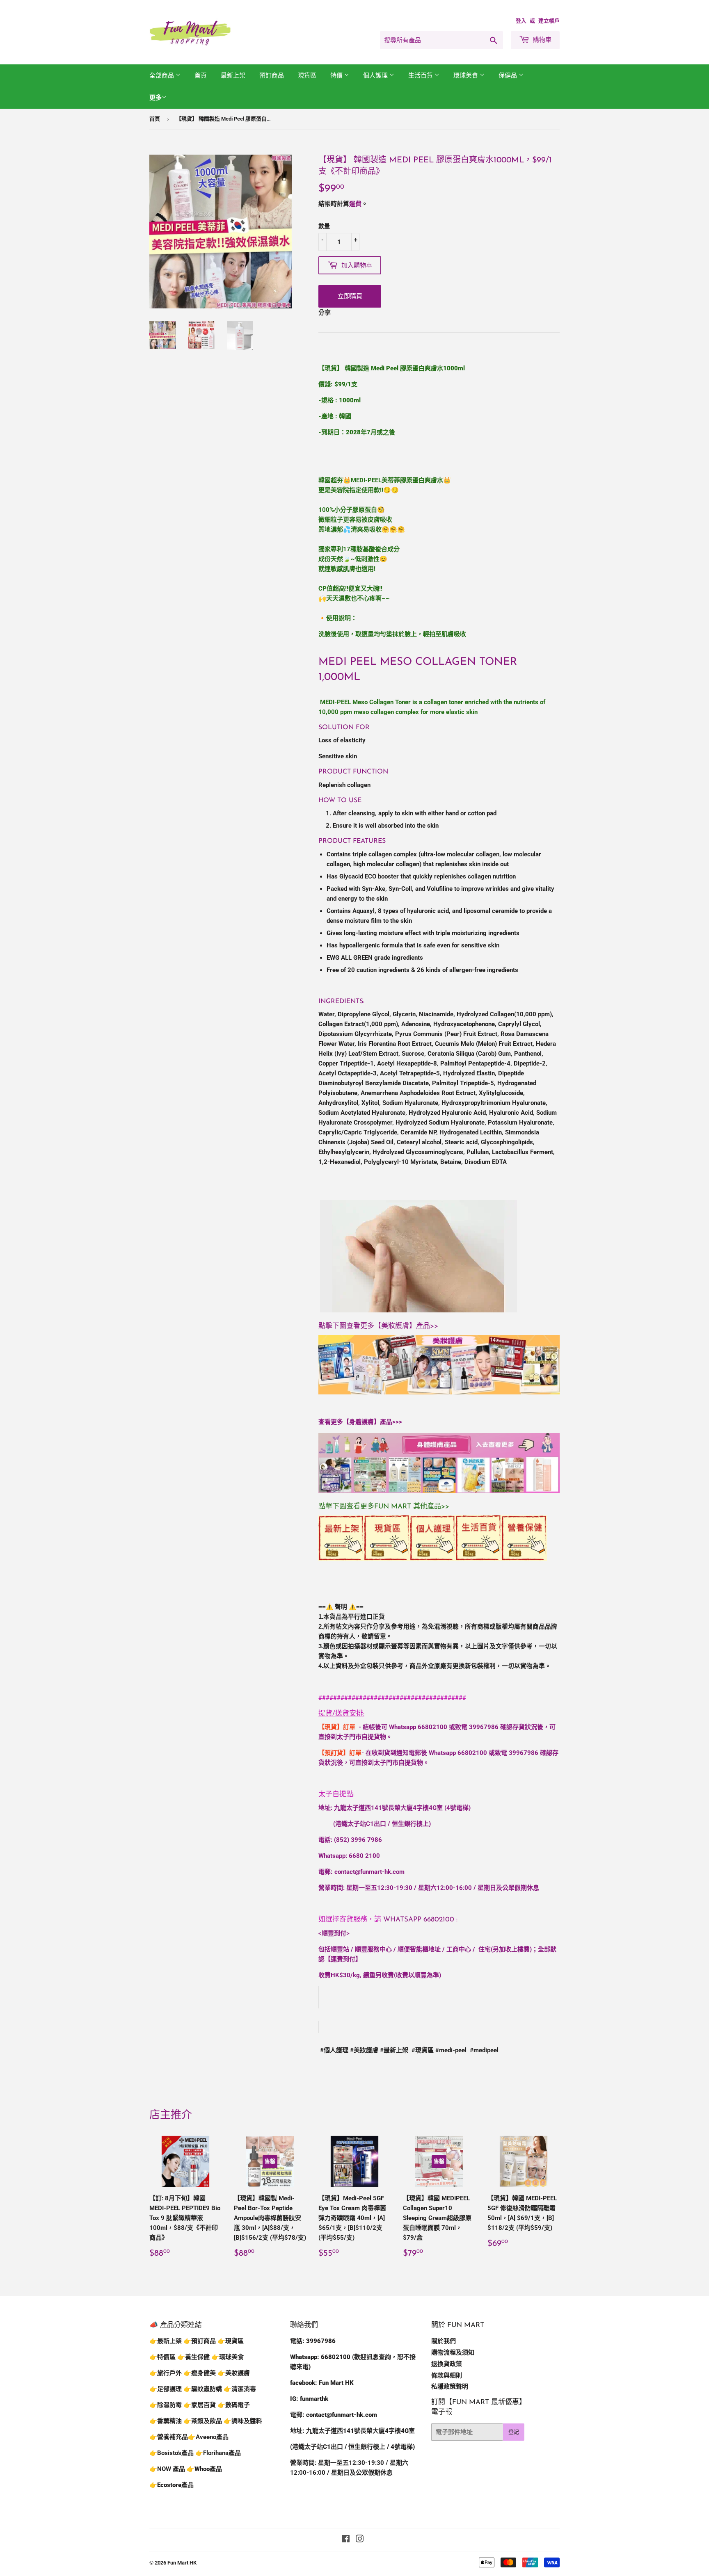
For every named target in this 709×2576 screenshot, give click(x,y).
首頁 (201, 75)
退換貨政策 (447, 2364)
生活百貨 (421, 75)
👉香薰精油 (166, 2421)
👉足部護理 (166, 2389)
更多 (156, 98)
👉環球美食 (228, 2357)
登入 (521, 21)
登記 (514, 2432)
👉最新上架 (166, 2341)
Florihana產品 (222, 2453)
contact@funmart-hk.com (369, 1872)
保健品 (509, 75)
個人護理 (376, 75)
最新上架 (233, 75)
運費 (355, 204)
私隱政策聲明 (450, 2387)
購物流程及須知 (453, 2352)
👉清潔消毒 (240, 2389)
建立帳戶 (549, 21)
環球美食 (467, 75)
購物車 (541, 40)
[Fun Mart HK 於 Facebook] (346, 2540)
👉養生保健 (193, 2357)
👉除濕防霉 (166, 2405)
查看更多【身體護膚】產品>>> (360, 1422)
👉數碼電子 (234, 2405)
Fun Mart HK (182, 2563)
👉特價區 (163, 2357)
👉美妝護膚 (234, 2373)
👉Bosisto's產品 (172, 2453)
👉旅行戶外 (166, 2373)
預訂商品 (272, 75)
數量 (324, 226)
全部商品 (162, 75)
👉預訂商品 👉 (204, 2341)
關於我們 (444, 2341)
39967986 (484, 1727)
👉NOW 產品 (167, 2469)
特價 (337, 75)
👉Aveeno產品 (208, 2437)
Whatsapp (419, 1920)
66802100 (432, 1727)
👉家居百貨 (200, 2405)
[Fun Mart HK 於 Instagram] (360, 2540)
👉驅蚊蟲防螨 (203, 2389)
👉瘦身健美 (200, 2373)
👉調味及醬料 (243, 2421)
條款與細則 (447, 2375)
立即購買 (350, 296)
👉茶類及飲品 (203, 2421)
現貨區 (307, 75)
